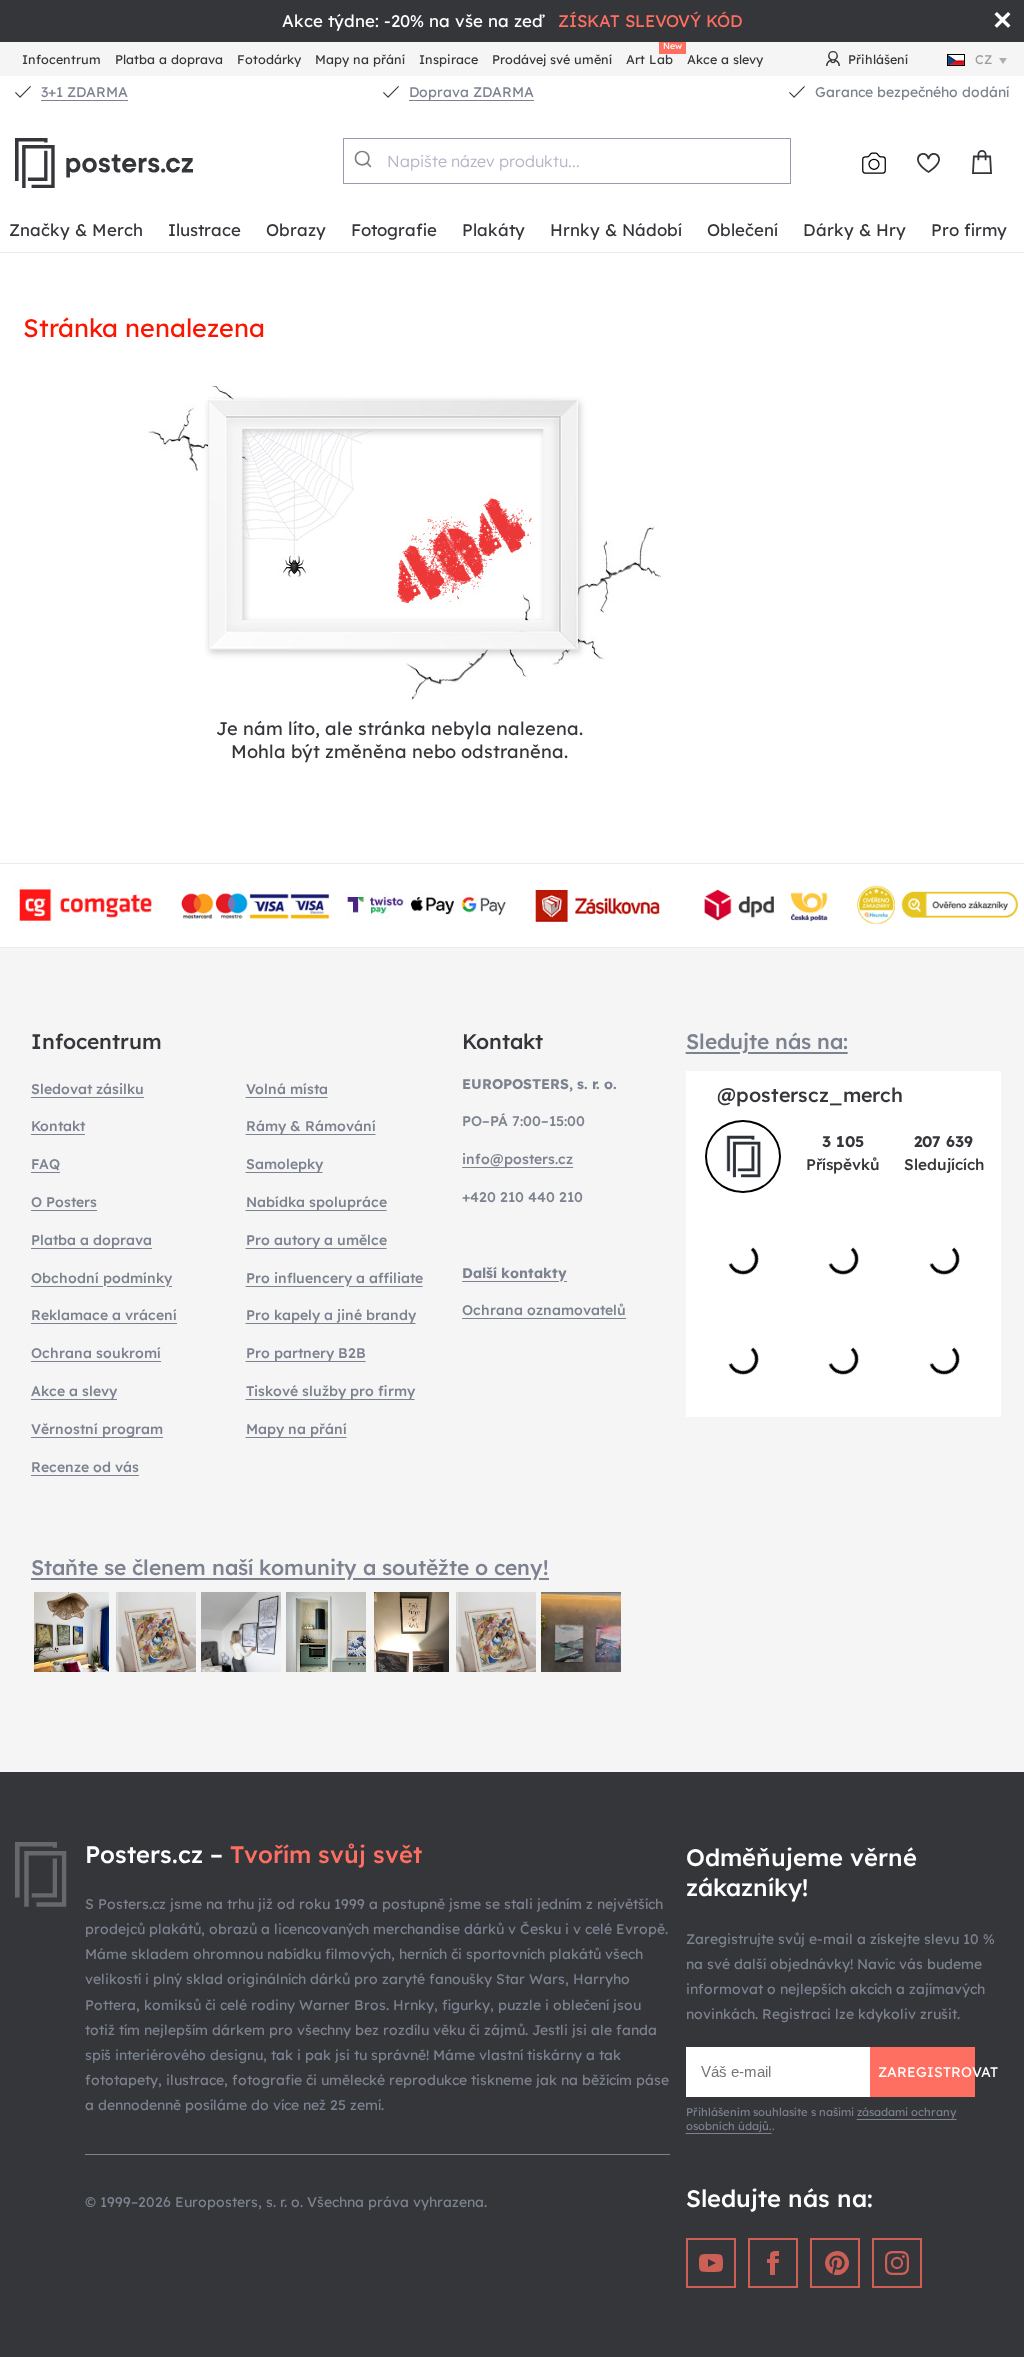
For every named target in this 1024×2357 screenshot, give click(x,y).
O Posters (64, 1202)
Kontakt (58, 1126)
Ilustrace (204, 229)
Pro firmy (969, 229)
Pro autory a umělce (316, 1240)
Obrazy (296, 229)
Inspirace (448, 59)
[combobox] (566, 161)
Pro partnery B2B (306, 1353)
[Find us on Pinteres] (835, 2263)
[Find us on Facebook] (773, 2263)
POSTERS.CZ (150, 163)
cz (983, 59)
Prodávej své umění (552, 59)
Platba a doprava (169, 59)
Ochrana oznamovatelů (544, 1310)
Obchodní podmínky (101, 1278)
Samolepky (284, 1164)
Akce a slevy (725, 59)
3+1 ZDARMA (84, 92)
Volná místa (287, 1089)
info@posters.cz (517, 1159)
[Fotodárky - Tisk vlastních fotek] (874, 163)
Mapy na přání (360, 59)
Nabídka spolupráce (316, 1202)
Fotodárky (269, 59)
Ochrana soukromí (96, 1353)
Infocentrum (61, 59)
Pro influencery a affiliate (334, 1278)
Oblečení (742, 229)
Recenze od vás (85, 1467)
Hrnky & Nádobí (616, 229)
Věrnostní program (97, 1429)
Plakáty (493, 229)
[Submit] (365, 159)
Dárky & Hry (854, 229)
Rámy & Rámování (311, 1126)
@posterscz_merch (810, 1094)
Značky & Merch (76, 229)
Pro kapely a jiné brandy (331, 1315)
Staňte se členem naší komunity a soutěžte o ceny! (290, 1567)
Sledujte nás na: (767, 1041)
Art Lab (653, 56)
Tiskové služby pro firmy (330, 1391)
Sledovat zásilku (87, 1089)
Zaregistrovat (926, 2072)
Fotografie (394, 229)
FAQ (45, 1164)
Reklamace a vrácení (104, 1315)
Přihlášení (878, 59)
